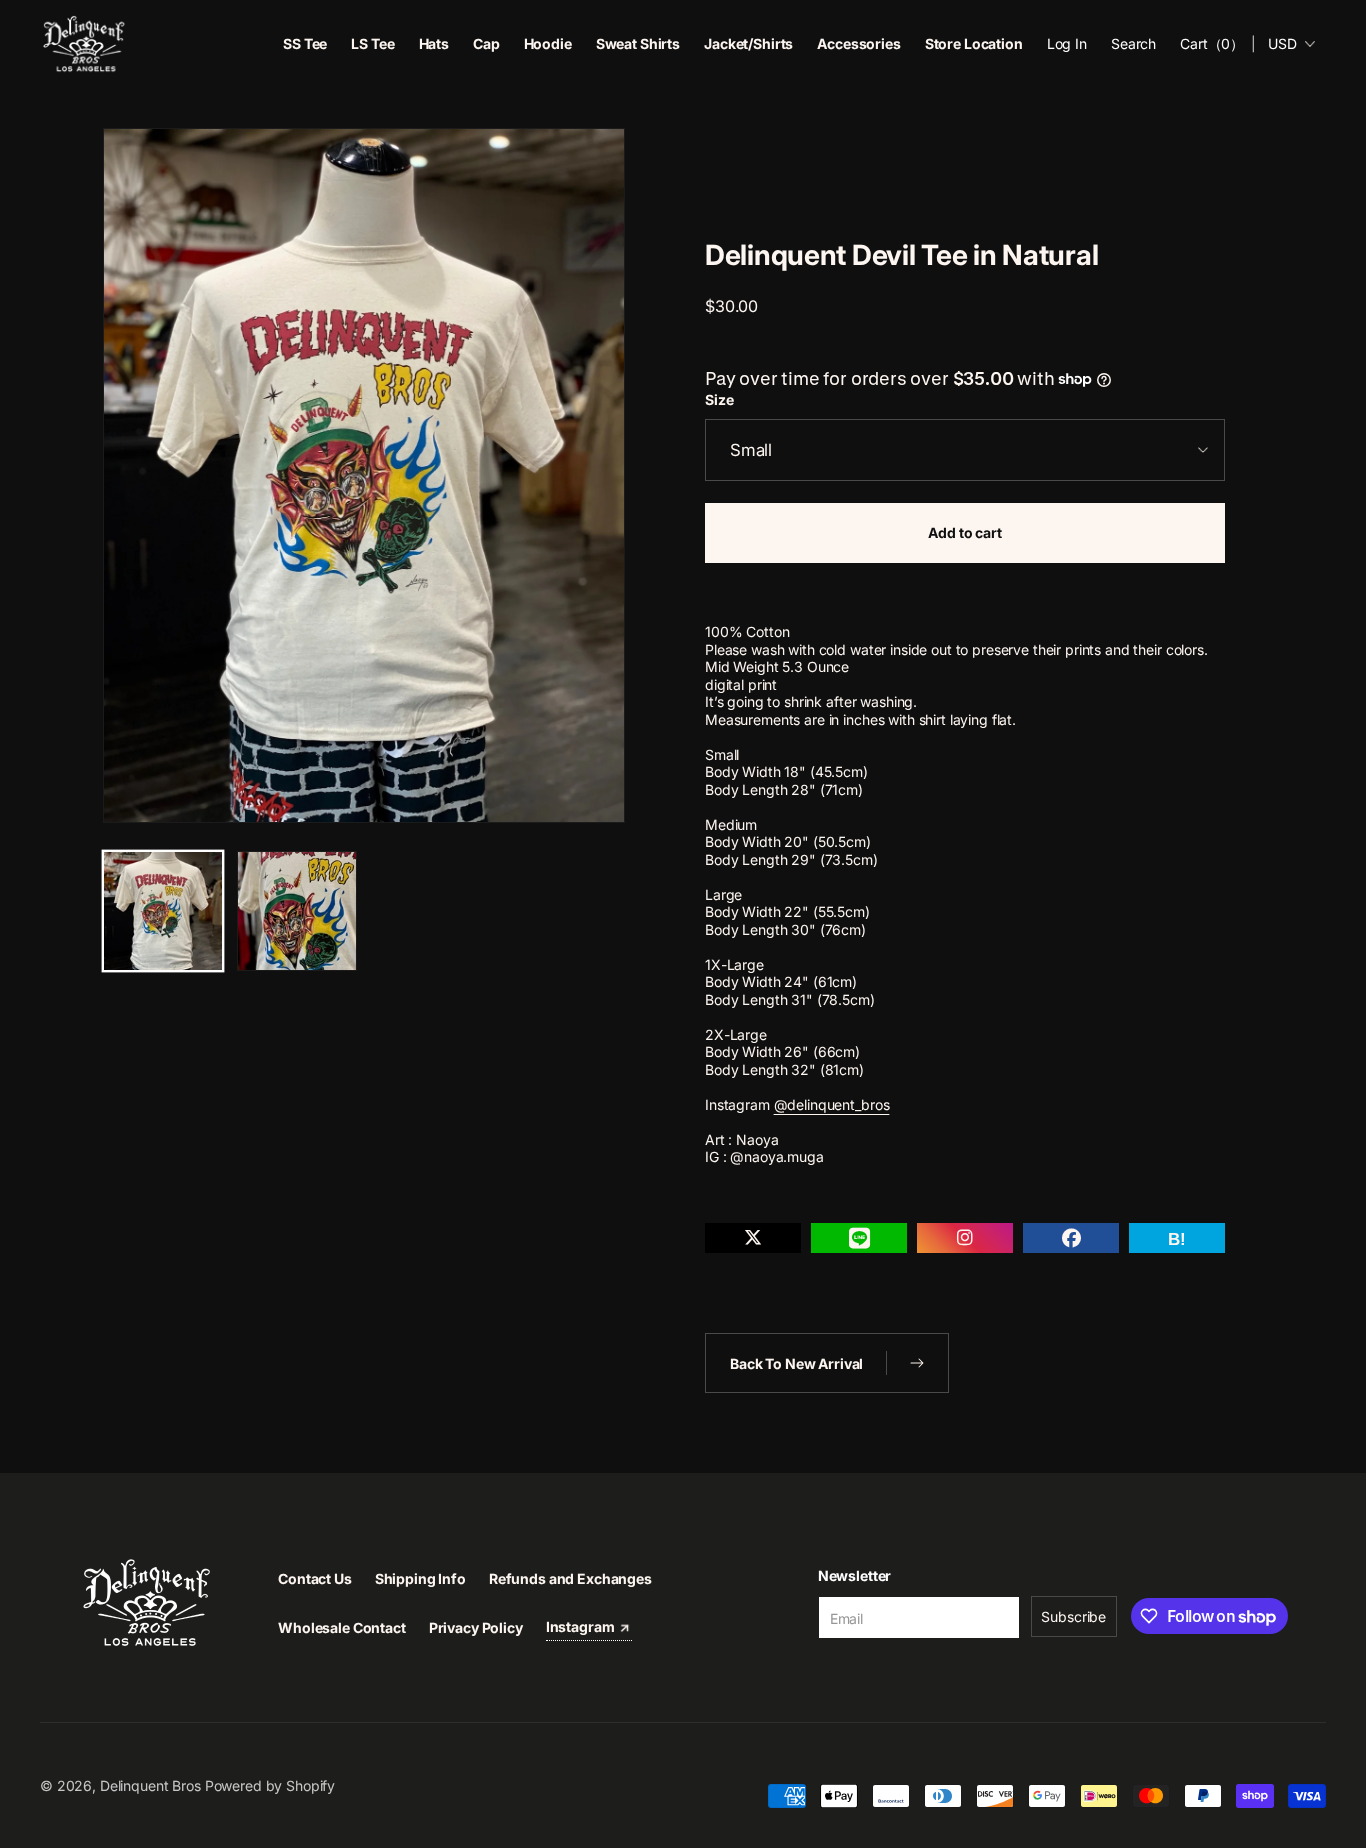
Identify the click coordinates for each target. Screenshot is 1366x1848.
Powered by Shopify (270, 1785)
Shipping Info (420, 1578)
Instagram (582, 1626)
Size (719, 400)
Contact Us (315, 1578)
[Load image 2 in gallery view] (297, 911)
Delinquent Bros (150, 1785)
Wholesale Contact (342, 1627)
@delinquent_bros (832, 1104)
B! (1177, 1239)
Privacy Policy (476, 1627)
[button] (1133, 44)
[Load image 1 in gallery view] (163, 911)
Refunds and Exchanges (570, 1578)
